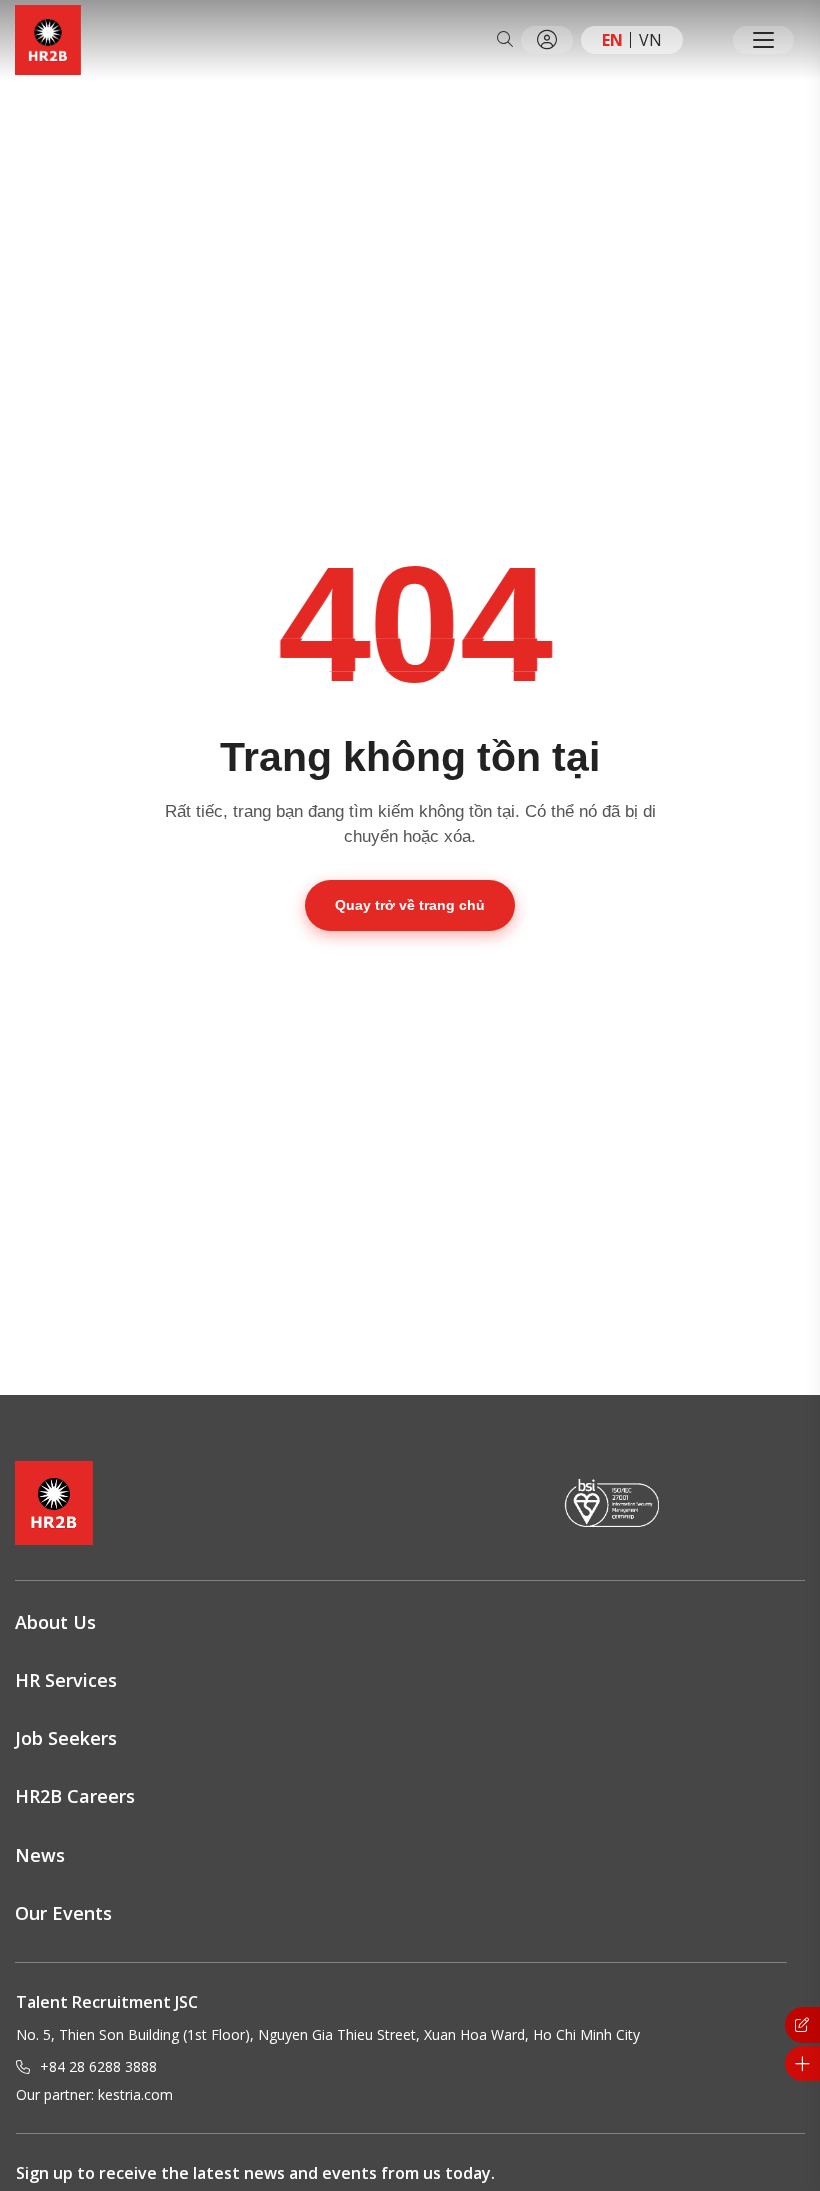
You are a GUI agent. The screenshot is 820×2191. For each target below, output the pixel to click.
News (40, 1855)
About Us (55, 1622)
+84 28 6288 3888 (98, 2066)
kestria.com (135, 2094)
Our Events (63, 1913)
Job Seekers (66, 1738)
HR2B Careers (75, 1796)
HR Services (66, 1680)
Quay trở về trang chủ (410, 905)
